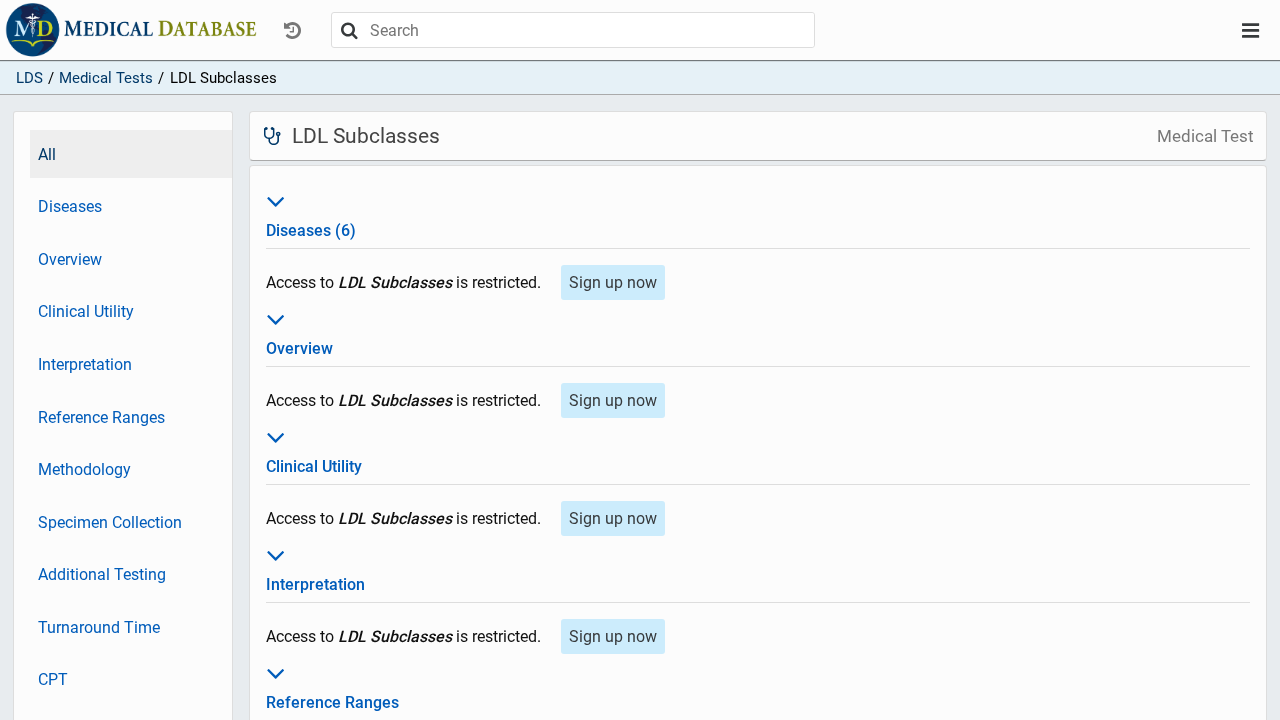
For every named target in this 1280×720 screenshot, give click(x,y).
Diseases (70, 206)
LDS (29, 78)
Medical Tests (106, 78)
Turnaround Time (99, 627)
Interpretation (85, 364)
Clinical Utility (86, 311)
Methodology (84, 469)
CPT (53, 679)
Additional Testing (102, 574)
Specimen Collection (110, 522)
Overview (70, 259)
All (47, 154)
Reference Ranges (101, 417)
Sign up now (613, 282)
